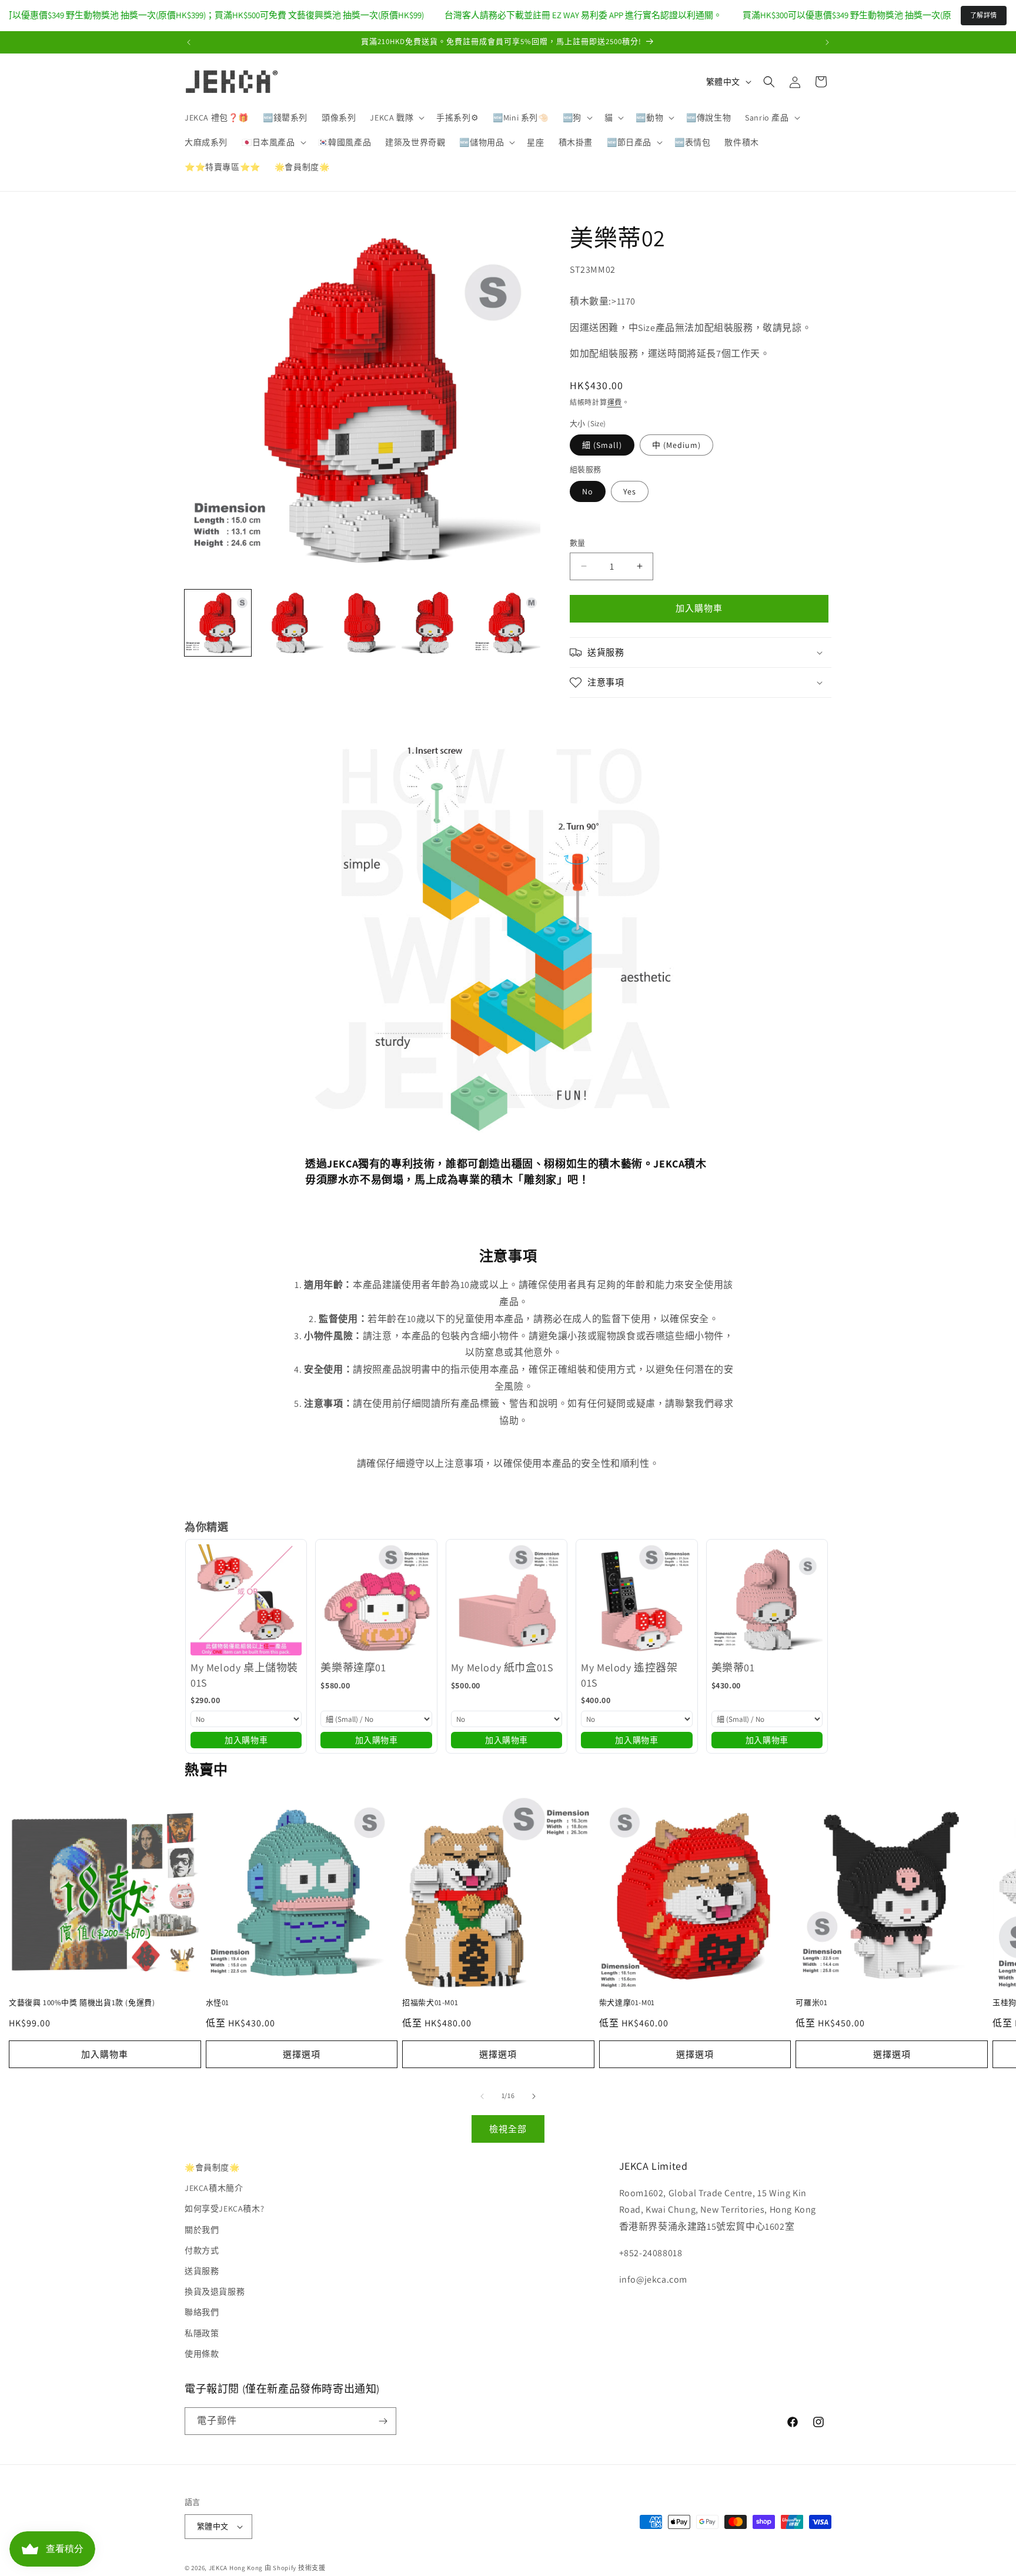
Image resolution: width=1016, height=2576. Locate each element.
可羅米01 (811, 2003)
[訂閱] (383, 2421)
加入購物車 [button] (246, 1739)
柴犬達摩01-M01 (627, 2003)
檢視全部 (508, 2128)
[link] (246, 1600)
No (588, 491)
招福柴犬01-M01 (430, 2003)
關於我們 (202, 2229)
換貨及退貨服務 (215, 2291)
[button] (396, 118)
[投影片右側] (534, 2096)
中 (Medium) (676, 445)
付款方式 (202, 2250)
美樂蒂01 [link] (733, 1667)
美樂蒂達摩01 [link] (353, 1667)
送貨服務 (202, 2271)
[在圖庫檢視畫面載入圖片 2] (290, 623)
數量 (578, 543)
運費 (615, 402)
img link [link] (322, 743)
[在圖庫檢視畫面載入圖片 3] (362, 623)
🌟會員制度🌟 (212, 2167)
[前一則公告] (189, 42)
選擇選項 (302, 2054)
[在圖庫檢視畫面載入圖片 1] (218, 623)
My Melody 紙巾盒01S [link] (502, 1667)
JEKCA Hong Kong (236, 2568)
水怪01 (218, 2003)
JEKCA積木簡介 (214, 2188)
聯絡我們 (202, 2312)
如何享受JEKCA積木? (224, 2209)
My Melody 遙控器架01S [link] (629, 1675)
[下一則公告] (827, 42)
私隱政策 (202, 2333)
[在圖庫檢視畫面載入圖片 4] (435, 623)
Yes (630, 491)
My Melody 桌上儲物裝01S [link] (244, 1675)
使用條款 (202, 2354)
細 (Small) (602, 445)
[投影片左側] (482, 2096)
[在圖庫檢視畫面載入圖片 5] (507, 623)
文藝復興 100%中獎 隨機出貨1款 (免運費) (82, 2003)
